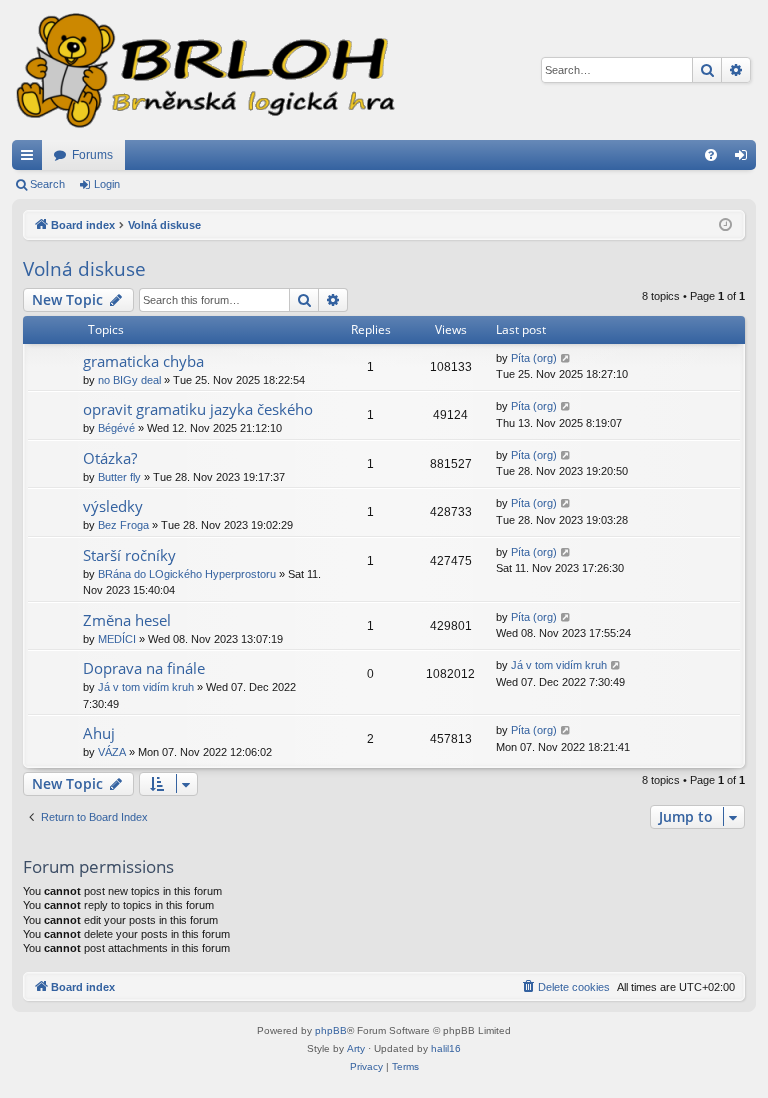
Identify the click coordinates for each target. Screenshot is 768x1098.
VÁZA (112, 752)
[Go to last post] (566, 358)
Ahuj (99, 733)
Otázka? (110, 458)
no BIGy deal (129, 380)
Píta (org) (534, 358)
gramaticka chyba (143, 361)
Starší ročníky (129, 555)
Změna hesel (127, 620)
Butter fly (119, 477)
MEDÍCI (117, 639)
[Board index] (204, 70)
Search (47, 184)
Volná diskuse (84, 269)
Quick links (31, 159)
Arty (356, 1048)
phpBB (331, 1030)
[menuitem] (711, 155)
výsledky (113, 506)
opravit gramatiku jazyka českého (198, 409)
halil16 (446, 1048)
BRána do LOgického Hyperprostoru (187, 574)
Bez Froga (123, 525)
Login (107, 184)
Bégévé (116, 428)
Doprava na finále (144, 668)
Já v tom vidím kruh (146, 687)
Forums (92, 155)
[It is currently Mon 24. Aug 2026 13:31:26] (725, 225)
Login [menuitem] (745, 159)
